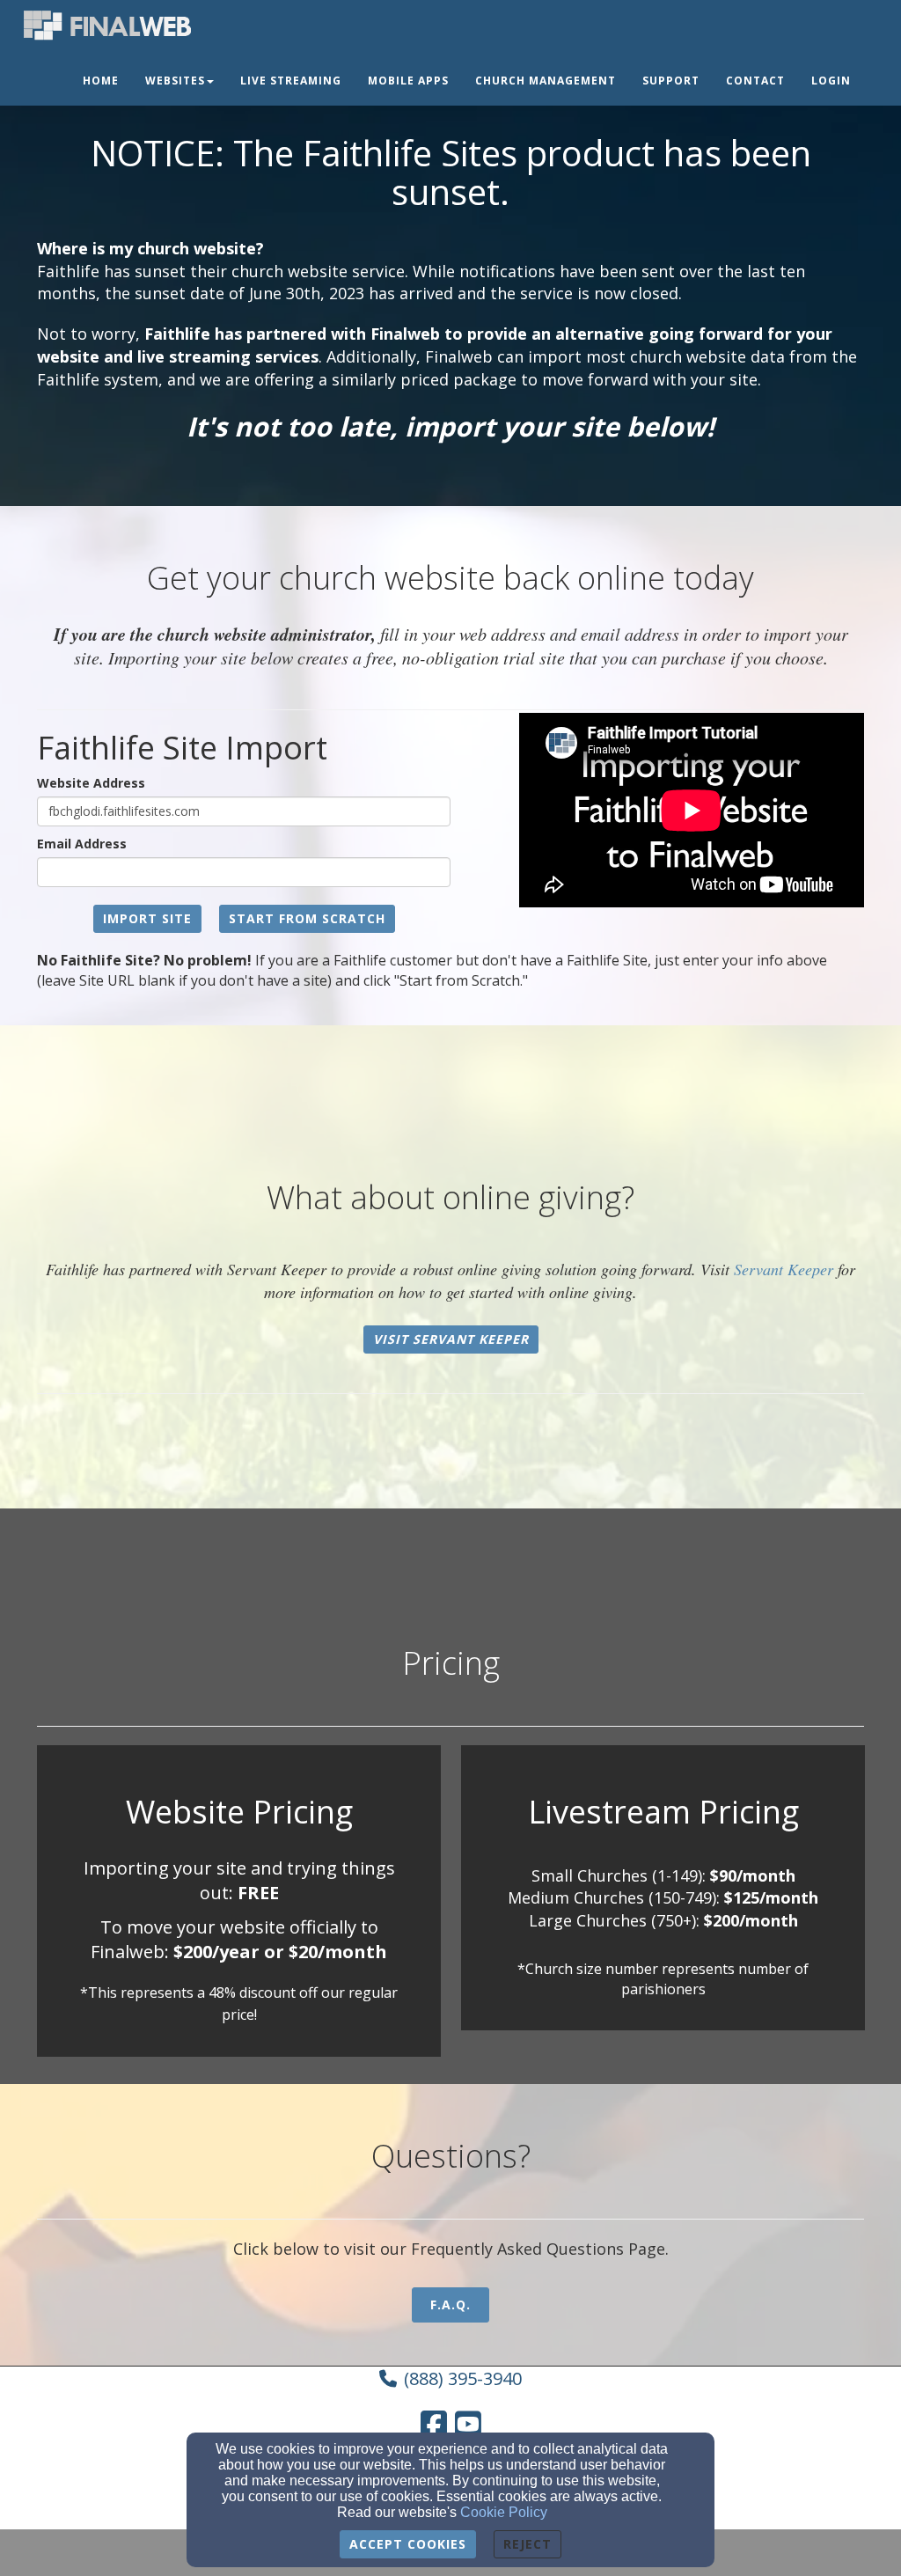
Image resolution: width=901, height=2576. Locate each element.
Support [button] (671, 81)
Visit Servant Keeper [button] (451, 1339)
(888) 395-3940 (463, 2378)
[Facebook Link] (434, 2424)
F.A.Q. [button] (450, 2304)
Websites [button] (175, 81)
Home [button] (101, 81)
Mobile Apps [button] (408, 81)
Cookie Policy (504, 2512)
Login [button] (831, 81)
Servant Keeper (784, 1269)
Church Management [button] (546, 81)
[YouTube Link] (468, 2424)
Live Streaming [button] (291, 81)
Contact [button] (755, 81)
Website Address (91, 783)
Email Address (82, 844)
